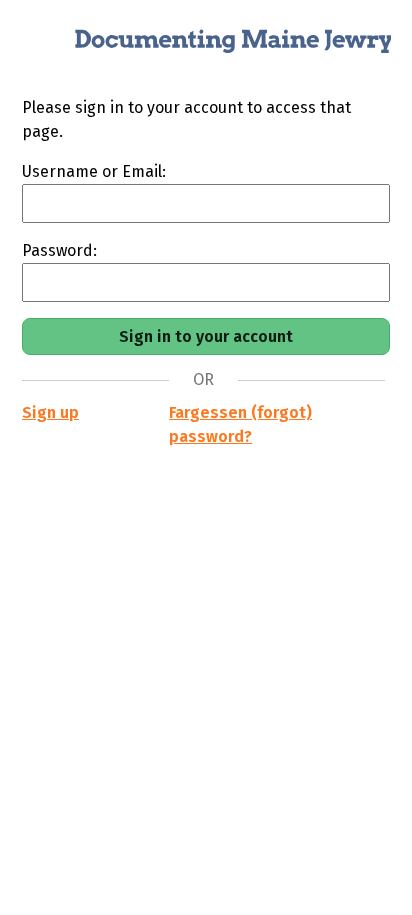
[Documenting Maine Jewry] (206, 48)
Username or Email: (94, 171)
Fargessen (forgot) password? (240, 424)
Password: (59, 250)
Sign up (50, 412)
